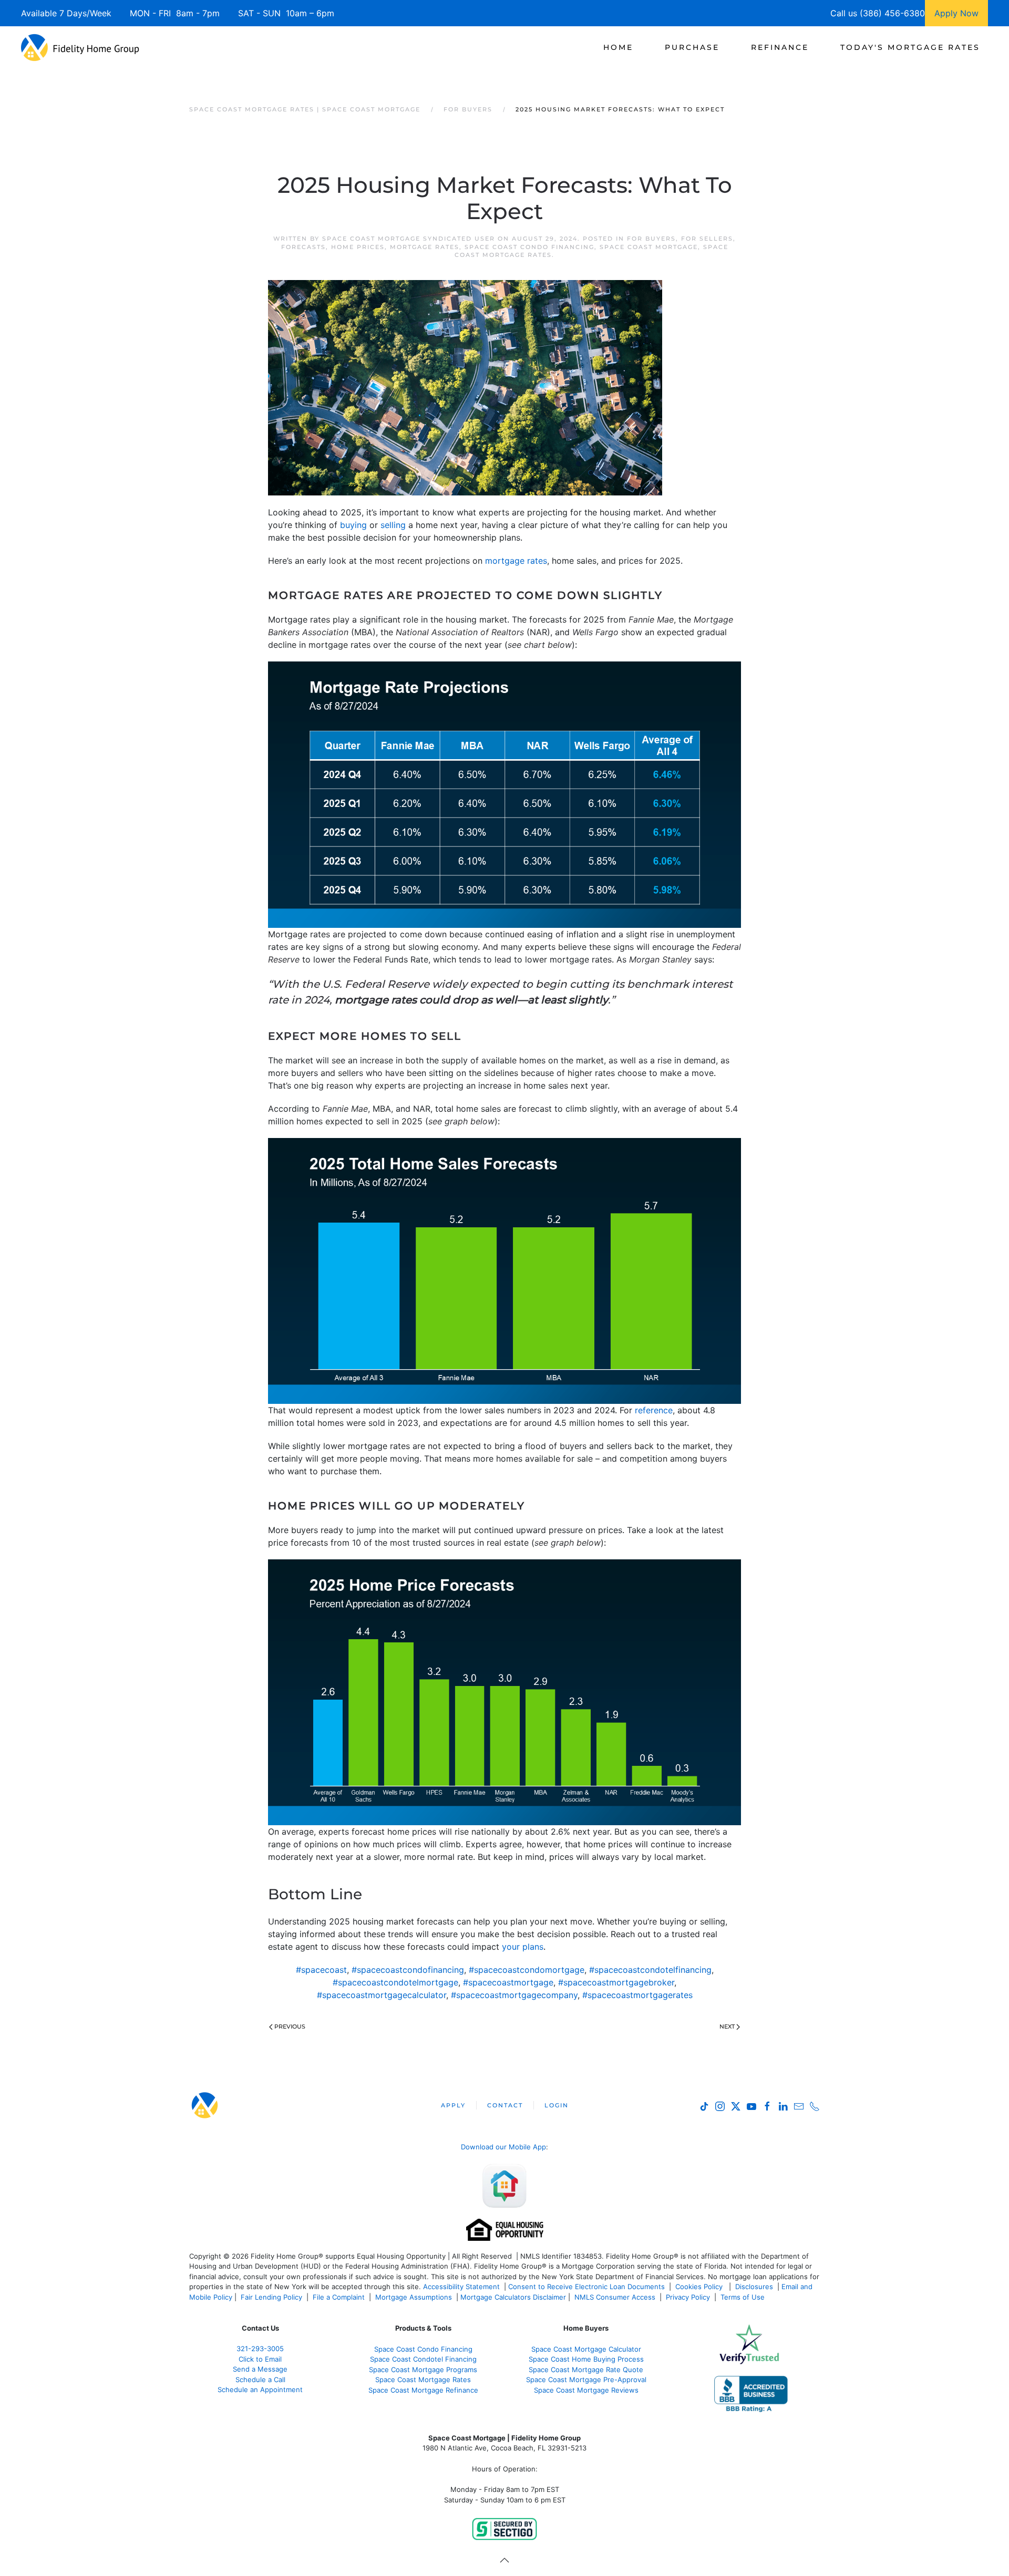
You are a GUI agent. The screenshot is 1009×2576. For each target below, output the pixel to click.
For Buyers (651, 239)
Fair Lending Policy (271, 2297)
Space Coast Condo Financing (529, 247)
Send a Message (260, 2369)
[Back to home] (80, 47)
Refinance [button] (780, 47)
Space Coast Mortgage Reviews (586, 2390)
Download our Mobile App (503, 2147)
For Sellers (707, 239)
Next (727, 2026)
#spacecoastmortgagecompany (514, 1995)
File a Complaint (340, 2297)
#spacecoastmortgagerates (637, 1995)
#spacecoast (321, 1970)
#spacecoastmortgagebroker (616, 1982)
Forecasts (303, 247)
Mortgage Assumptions (414, 2297)
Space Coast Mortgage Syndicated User (409, 239)
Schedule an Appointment (260, 2389)
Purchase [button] (692, 47)
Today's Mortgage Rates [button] (910, 47)
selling (393, 525)
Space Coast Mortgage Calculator (586, 2349)
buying (353, 525)
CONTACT (505, 2105)
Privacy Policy (688, 2297)
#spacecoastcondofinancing (408, 1970)
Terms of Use (744, 2297)
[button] (504, 2560)
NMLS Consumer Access (615, 2297)
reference (654, 1410)
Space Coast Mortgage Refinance (423, 2390)
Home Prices (358, 247)
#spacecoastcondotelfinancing (650, 1970)
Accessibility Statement (461, 2287)
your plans (523, 1947)
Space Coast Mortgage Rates (423, 2380)
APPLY (453, 2105)
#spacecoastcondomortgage (527, 1970)
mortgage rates (516, 561)
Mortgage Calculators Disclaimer (513, 2297)
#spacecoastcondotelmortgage (395, 1982)
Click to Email (260, 2359)
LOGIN (557, 2105)
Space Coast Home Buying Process (586, 2359)
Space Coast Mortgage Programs (423, 2370)
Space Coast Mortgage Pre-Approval (586, 2380)
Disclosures (754, 2287)
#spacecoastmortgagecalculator (382, 1995)
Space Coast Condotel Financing (423, 2359)
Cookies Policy (700, 2287)
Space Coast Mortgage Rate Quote (586, 2370)
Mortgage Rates (425, 247)
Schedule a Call (260, 2380)
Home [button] (618, 47)
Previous (290, 2026)
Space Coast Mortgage (649, 247)
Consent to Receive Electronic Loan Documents (586, 2287)
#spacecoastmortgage (508, 1982)
